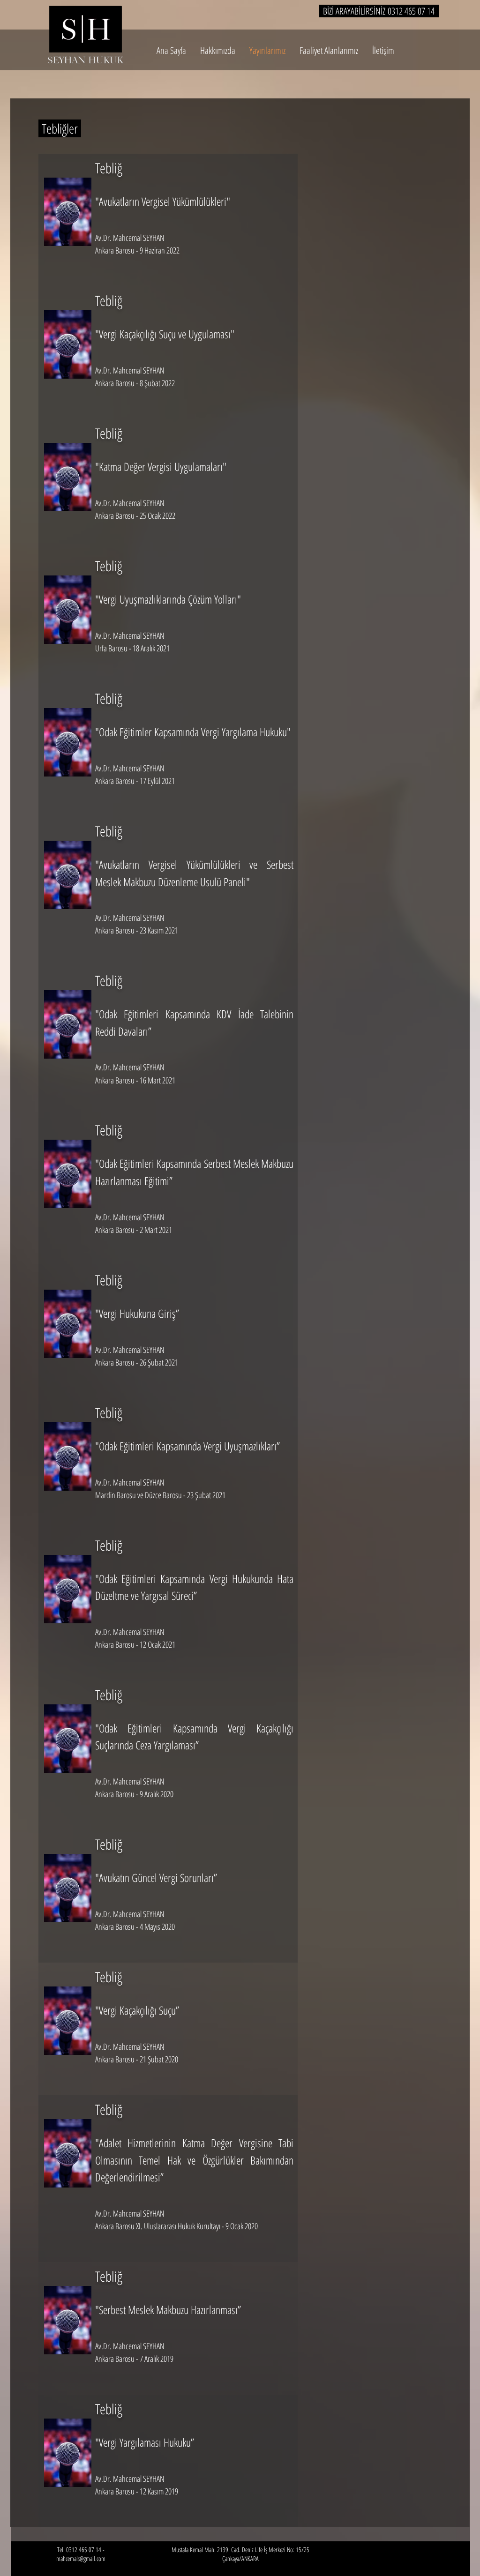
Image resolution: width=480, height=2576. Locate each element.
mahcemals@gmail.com (81, 2558)
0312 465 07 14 (411, 11)
